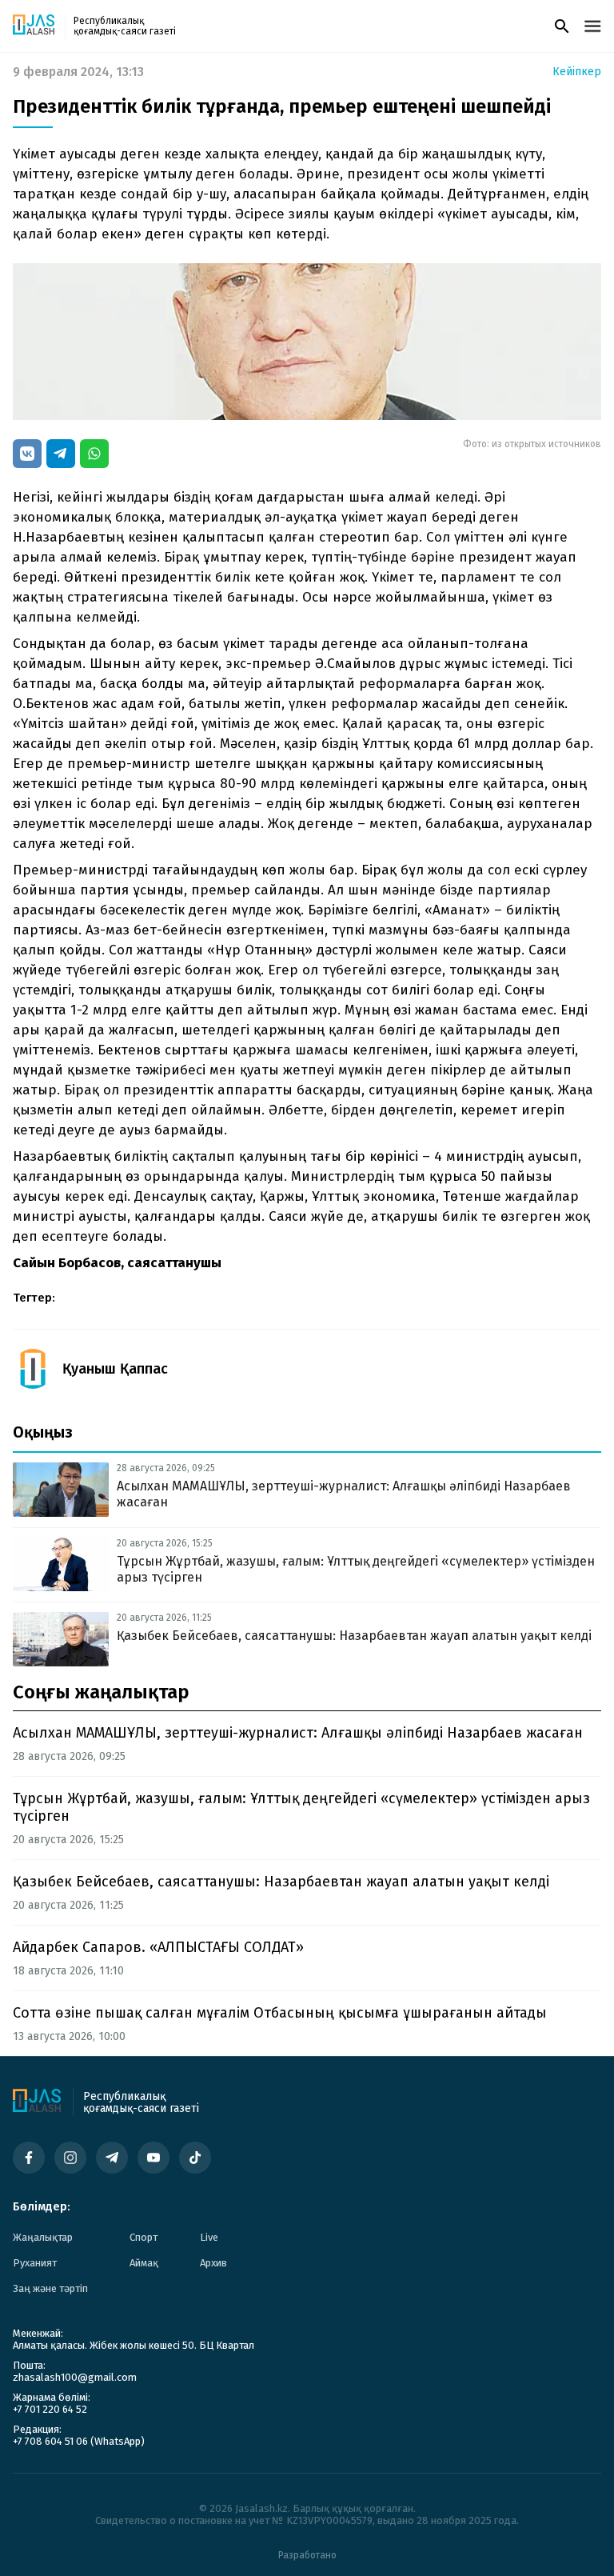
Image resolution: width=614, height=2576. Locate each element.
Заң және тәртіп (50, 2288)
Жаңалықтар (43, 2237)
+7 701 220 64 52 (50, 2409)
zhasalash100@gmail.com (75, 2377)
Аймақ (144, 2263)
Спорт (144, 2237)
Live (209, 2237)
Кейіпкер (577, 72)
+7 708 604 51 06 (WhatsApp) (79, 2441)
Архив (213, 2263)
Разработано (307, 2555)
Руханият (35, 2263)
